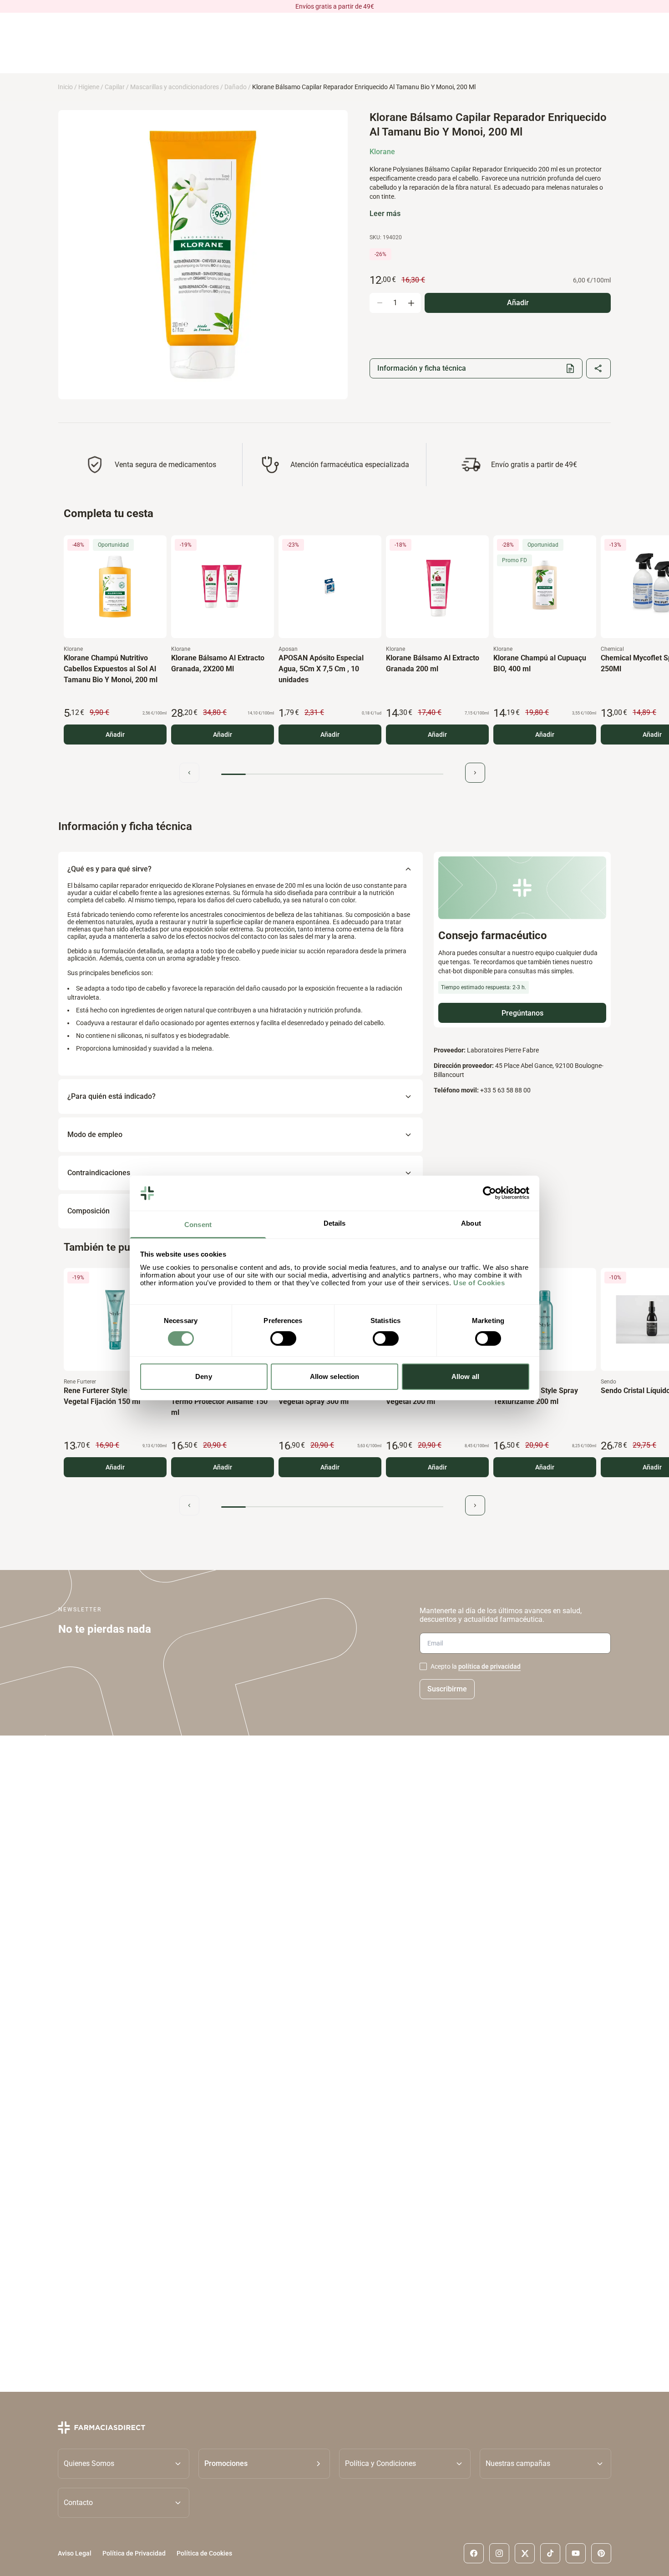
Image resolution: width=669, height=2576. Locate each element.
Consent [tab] (198, 1225)
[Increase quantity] (411, 303)
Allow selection (335, 1376)
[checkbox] (423, 1666)
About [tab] (471, 1223)
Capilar (115, 87)
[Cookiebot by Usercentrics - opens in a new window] (489, 1193)
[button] (264, 2463)
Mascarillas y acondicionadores (175, 87)
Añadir (115, 735)
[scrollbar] (332, 774)
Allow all (465, 1376)
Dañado (236, 87)
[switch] (283, 1338)
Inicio (65, 87)
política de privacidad (489, 1666)
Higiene (89, 87)
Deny (203, 1376)
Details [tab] (335, 1223)
